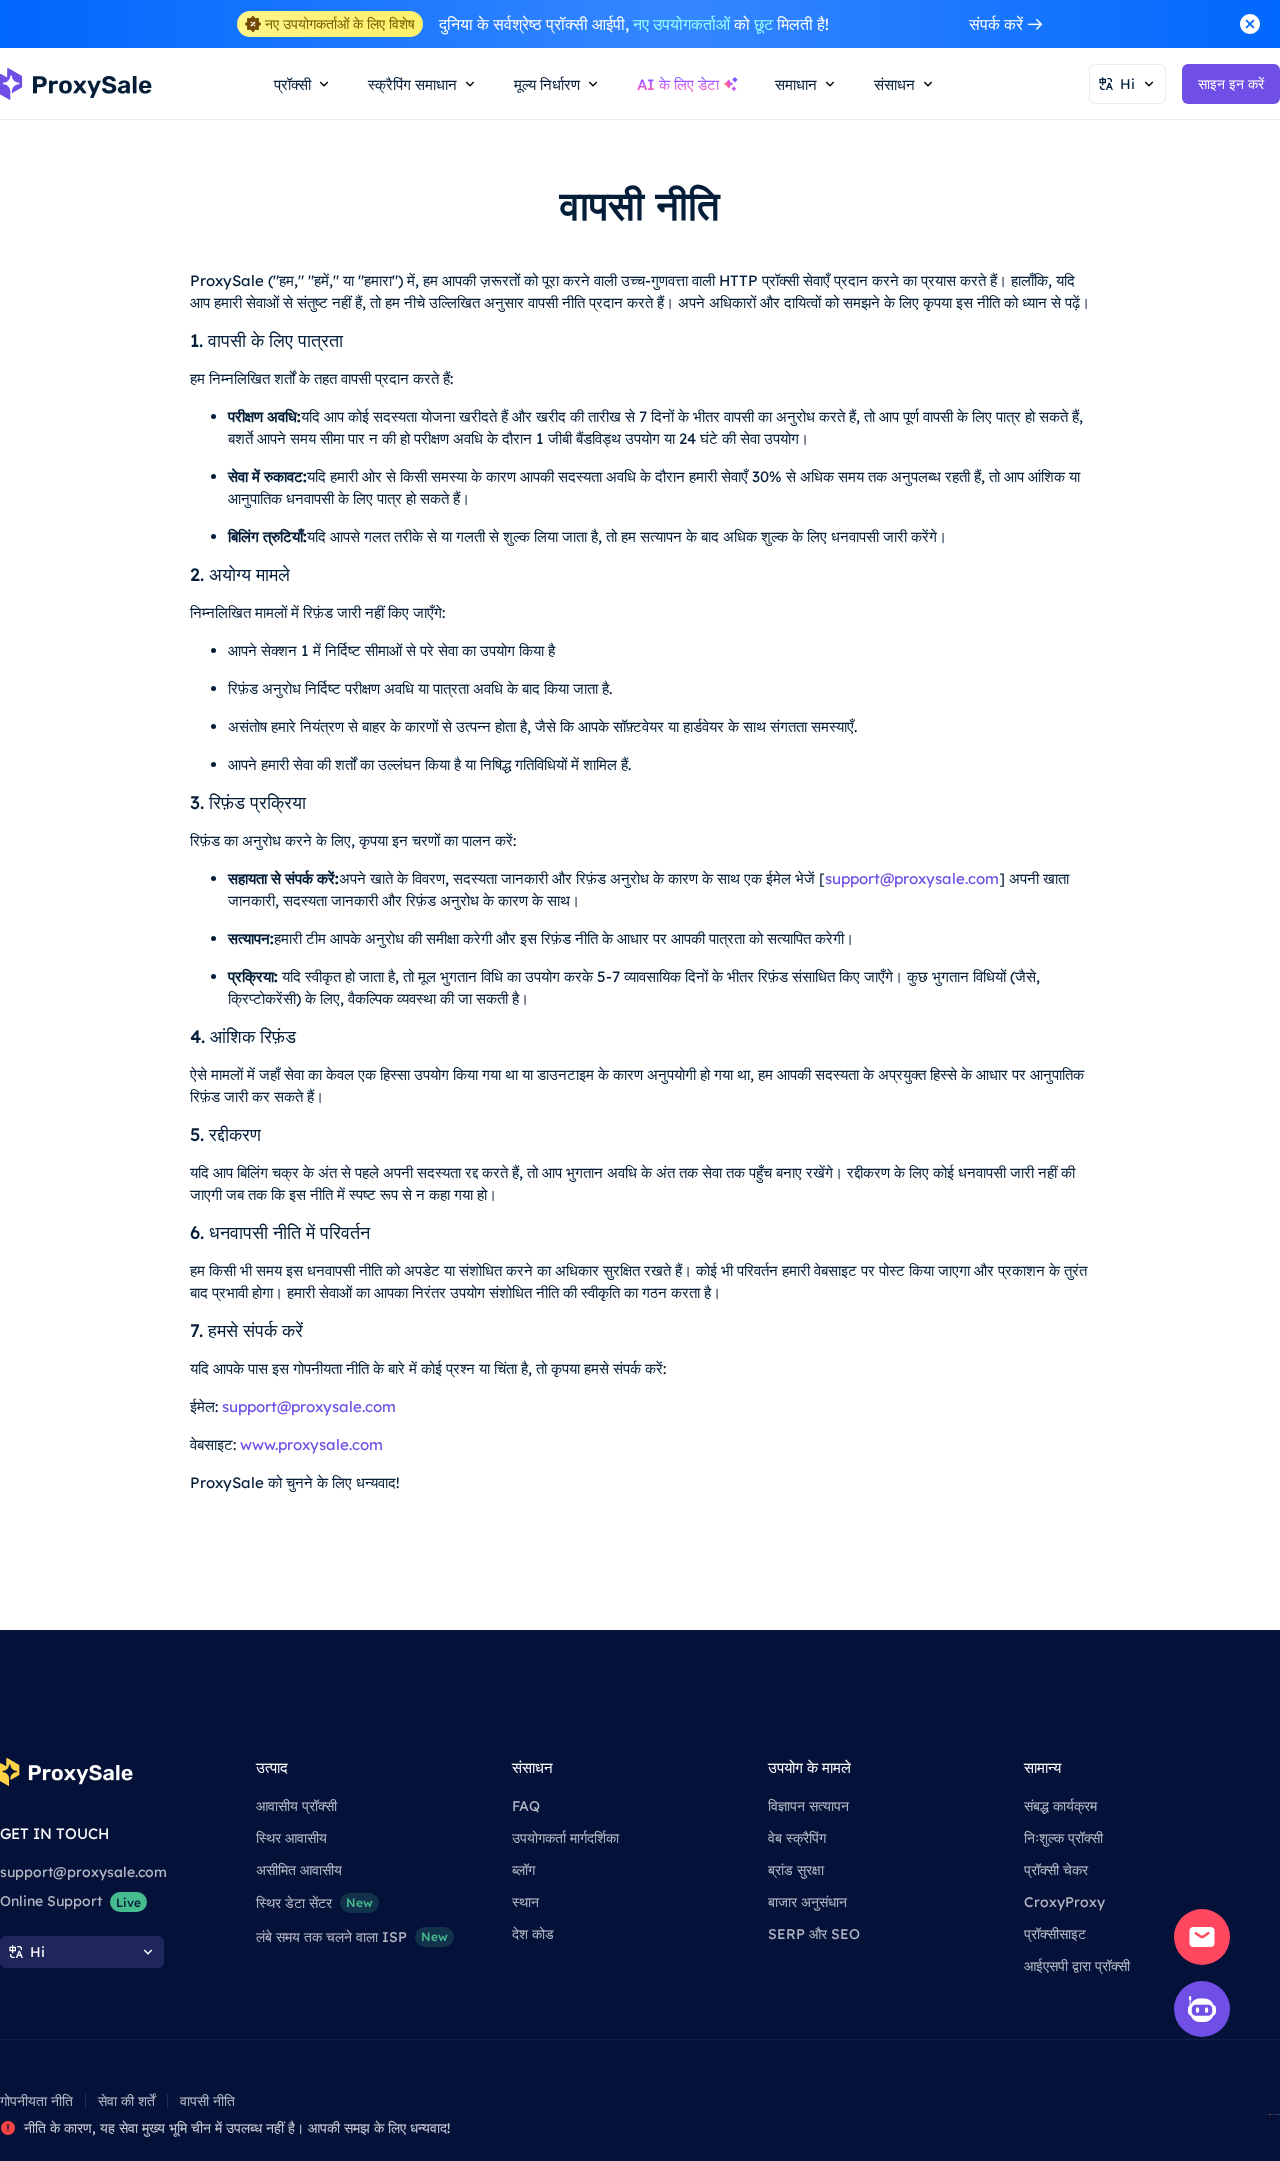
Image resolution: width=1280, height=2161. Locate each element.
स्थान (525, 1902)
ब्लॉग (523, 1870)
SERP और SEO (814, 1934)
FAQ (526, 1806)
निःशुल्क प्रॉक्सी (1063, 1838)
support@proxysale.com (912, 878)
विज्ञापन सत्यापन (808, 1806)
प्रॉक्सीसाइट (1055, 1934)
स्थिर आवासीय (291, 1838)
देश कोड (533, 1934)
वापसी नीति (207, 2101)
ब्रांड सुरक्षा (796, 1870)
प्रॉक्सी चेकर (1056, 1870)
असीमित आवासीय (299, 1870)
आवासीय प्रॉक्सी (296, 1806)
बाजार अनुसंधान (807, 1902)
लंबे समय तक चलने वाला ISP (352, 1937)
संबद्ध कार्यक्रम (1060, 1806)
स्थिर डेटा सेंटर (314, 1903)
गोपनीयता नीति (36, 2101)
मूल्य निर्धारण (547, 84)
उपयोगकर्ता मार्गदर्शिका (565, 1838)
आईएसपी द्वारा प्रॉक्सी (1077, 1966)
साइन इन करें (1231, 84)
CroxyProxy (1064, 1902)
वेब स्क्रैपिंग (797, 1838)
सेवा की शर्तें (126, 2101)
